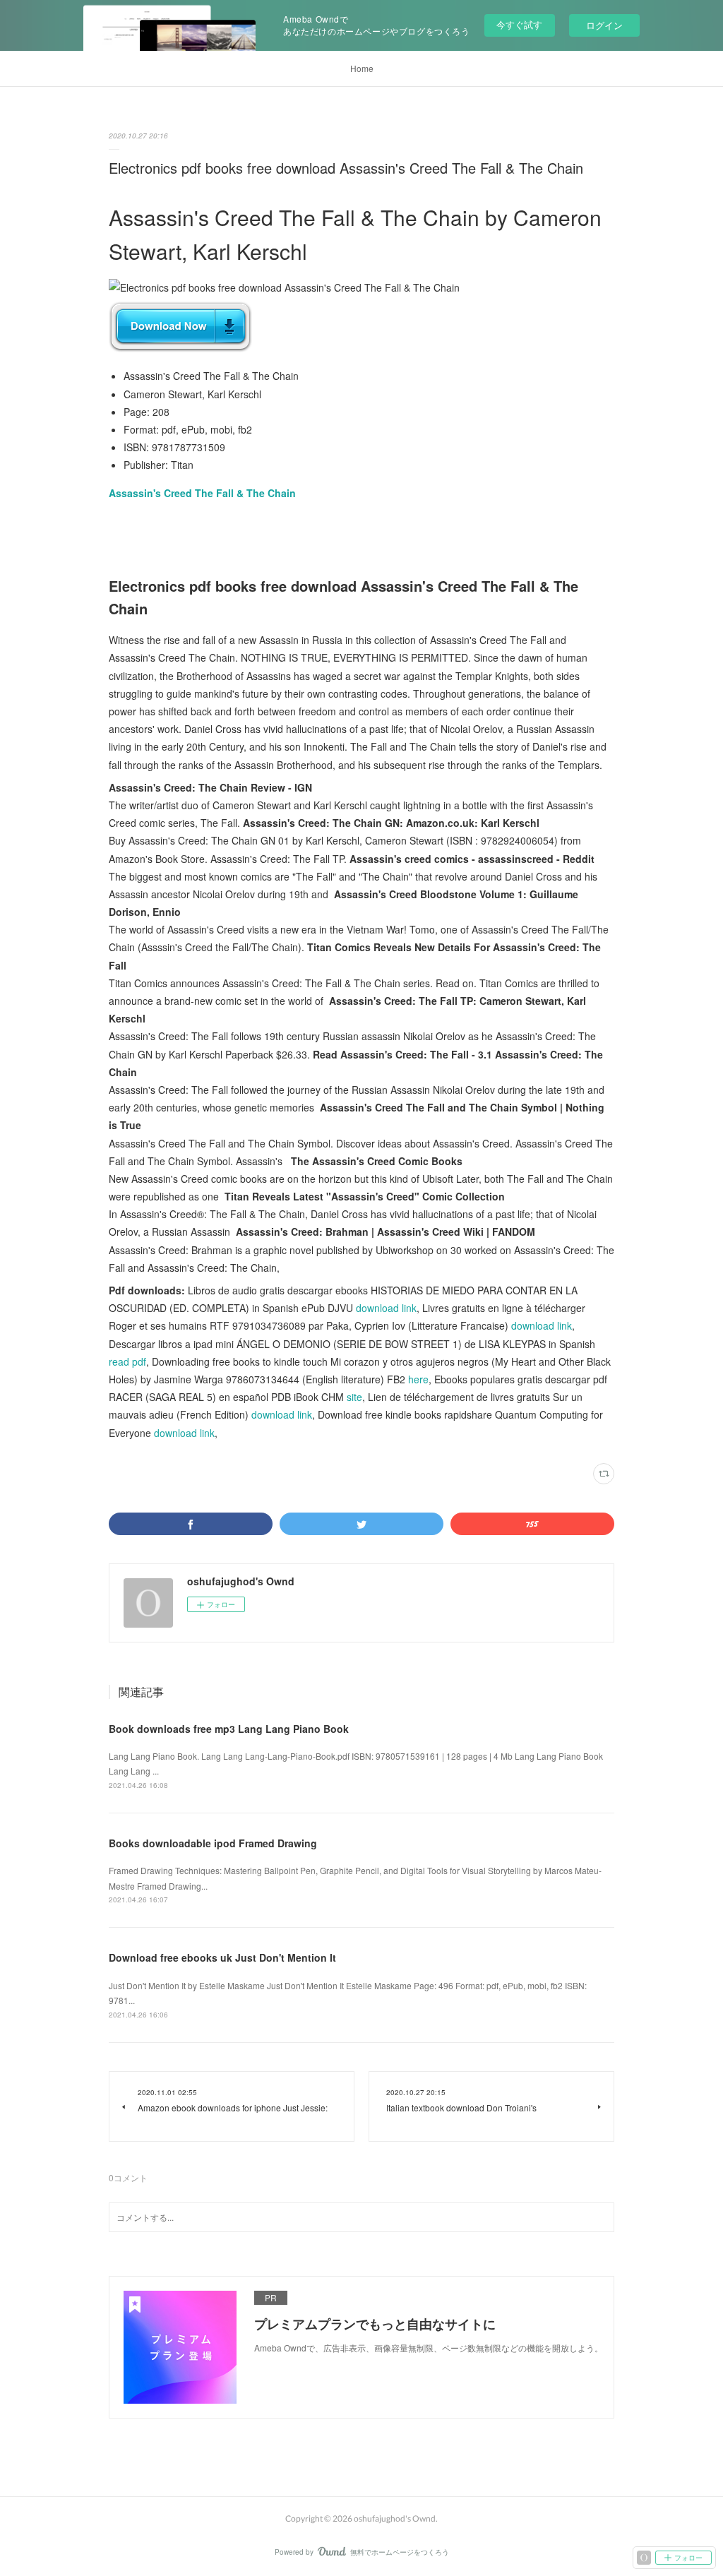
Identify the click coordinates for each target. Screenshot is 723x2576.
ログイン (604, 25)
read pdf (127, 1361)
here (418, 1379)
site (354, 1397)
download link (386, 1308)
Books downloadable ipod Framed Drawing (213, 1843)
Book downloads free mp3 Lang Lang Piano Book (229, 1729)
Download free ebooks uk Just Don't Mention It (222, 1957)
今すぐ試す (519, 24)
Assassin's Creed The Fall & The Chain (202, 493)
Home (362, 68)
